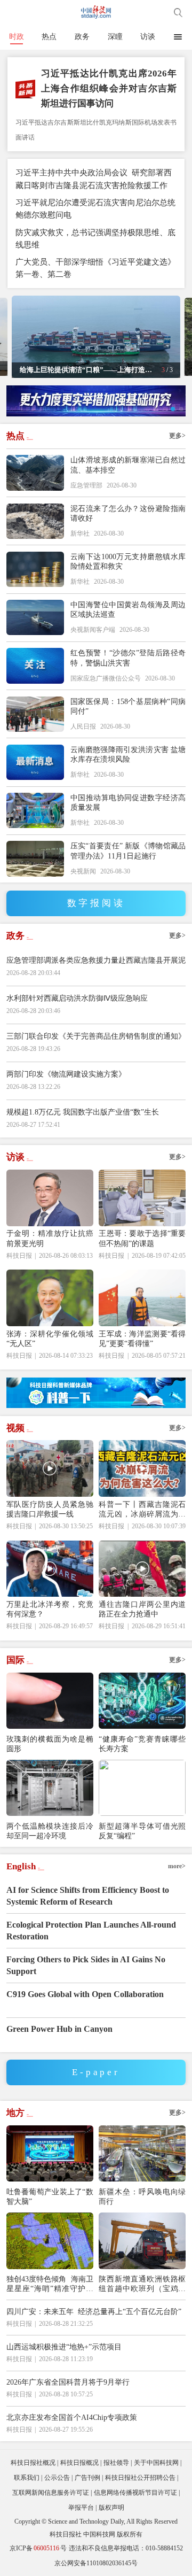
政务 (82, 36)
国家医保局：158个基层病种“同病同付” (128, 706)
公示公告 (57, 2478)
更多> (177, 436)
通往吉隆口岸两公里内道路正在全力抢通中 (142, 1609)
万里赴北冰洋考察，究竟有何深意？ (50, 1609)
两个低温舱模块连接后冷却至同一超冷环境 (50, 1831)
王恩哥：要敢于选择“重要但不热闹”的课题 (142, 1238)
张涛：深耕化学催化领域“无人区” (50, 1339)
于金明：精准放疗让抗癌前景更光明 (50, 1238)
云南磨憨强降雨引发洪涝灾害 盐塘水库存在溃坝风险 (128, 754)
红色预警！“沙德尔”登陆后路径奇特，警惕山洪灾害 (128, 657)
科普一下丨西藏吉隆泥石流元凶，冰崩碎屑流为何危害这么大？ (142, 1509)
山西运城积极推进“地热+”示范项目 (64, 2347)
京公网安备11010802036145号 (96, 2563)
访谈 (148, 36)
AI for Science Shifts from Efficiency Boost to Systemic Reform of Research (88, 1896)
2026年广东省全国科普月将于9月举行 (68, 2382)
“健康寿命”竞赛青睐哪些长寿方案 (142, 1744)
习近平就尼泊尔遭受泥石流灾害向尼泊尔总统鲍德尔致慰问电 (95, 208)
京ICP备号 (38, 2548)
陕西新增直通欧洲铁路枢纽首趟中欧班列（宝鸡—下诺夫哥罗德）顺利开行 (142, 2284)
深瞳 (115, 36)
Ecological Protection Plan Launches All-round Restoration (91, 1931)
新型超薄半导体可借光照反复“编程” (142, 1831)
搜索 (178, 12)
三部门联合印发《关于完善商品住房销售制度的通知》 (96, 1036)
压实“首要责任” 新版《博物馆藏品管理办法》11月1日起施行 (128, 850)
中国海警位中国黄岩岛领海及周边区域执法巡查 (128, 609)
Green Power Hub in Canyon (59, 2029)
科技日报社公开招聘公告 (140, 2478)
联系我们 (27, 2478)
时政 (17, 36)
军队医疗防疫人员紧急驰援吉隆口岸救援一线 (50, 1509)
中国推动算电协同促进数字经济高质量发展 (128, 802)
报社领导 (116, 2463)
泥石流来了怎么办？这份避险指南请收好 (128, 513)
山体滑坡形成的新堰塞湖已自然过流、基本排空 (128, 465)
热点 (49, 36)
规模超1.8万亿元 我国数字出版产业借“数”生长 (83, 1112)
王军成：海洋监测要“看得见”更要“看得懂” (142, 1339)
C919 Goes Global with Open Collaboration (85, 1994)
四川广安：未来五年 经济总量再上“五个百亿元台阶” (94, 2311)
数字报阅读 (96, 903)
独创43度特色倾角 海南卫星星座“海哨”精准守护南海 (50, 2284)
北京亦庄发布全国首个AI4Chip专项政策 (72, 2417)
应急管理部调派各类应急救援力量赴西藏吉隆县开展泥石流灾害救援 (96, 966)
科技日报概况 (79, 2463)
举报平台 (81, 2508)
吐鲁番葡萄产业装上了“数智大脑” (50, 2196)
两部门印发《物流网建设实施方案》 (66, 1074)
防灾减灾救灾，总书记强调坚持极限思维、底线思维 (95, 238)
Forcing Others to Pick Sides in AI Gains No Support (86, 1965)
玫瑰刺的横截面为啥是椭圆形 (50, 1744)
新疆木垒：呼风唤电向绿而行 (142, 2196)
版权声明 (111, 2508)
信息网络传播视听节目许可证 (135, 2493)
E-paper (96, 2072)
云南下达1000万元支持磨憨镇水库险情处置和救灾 (128, 561)
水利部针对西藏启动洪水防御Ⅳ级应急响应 (77, 998)
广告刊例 (87, 2478)
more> (177, 1866)
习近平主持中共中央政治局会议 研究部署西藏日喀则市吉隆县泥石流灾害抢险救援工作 (94, 179)
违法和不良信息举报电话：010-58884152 (126, 2548)
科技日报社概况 (33, 2463)
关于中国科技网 (156, 2463)
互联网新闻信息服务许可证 (51, 2493)
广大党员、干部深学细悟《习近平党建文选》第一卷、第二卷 (95, 268)
